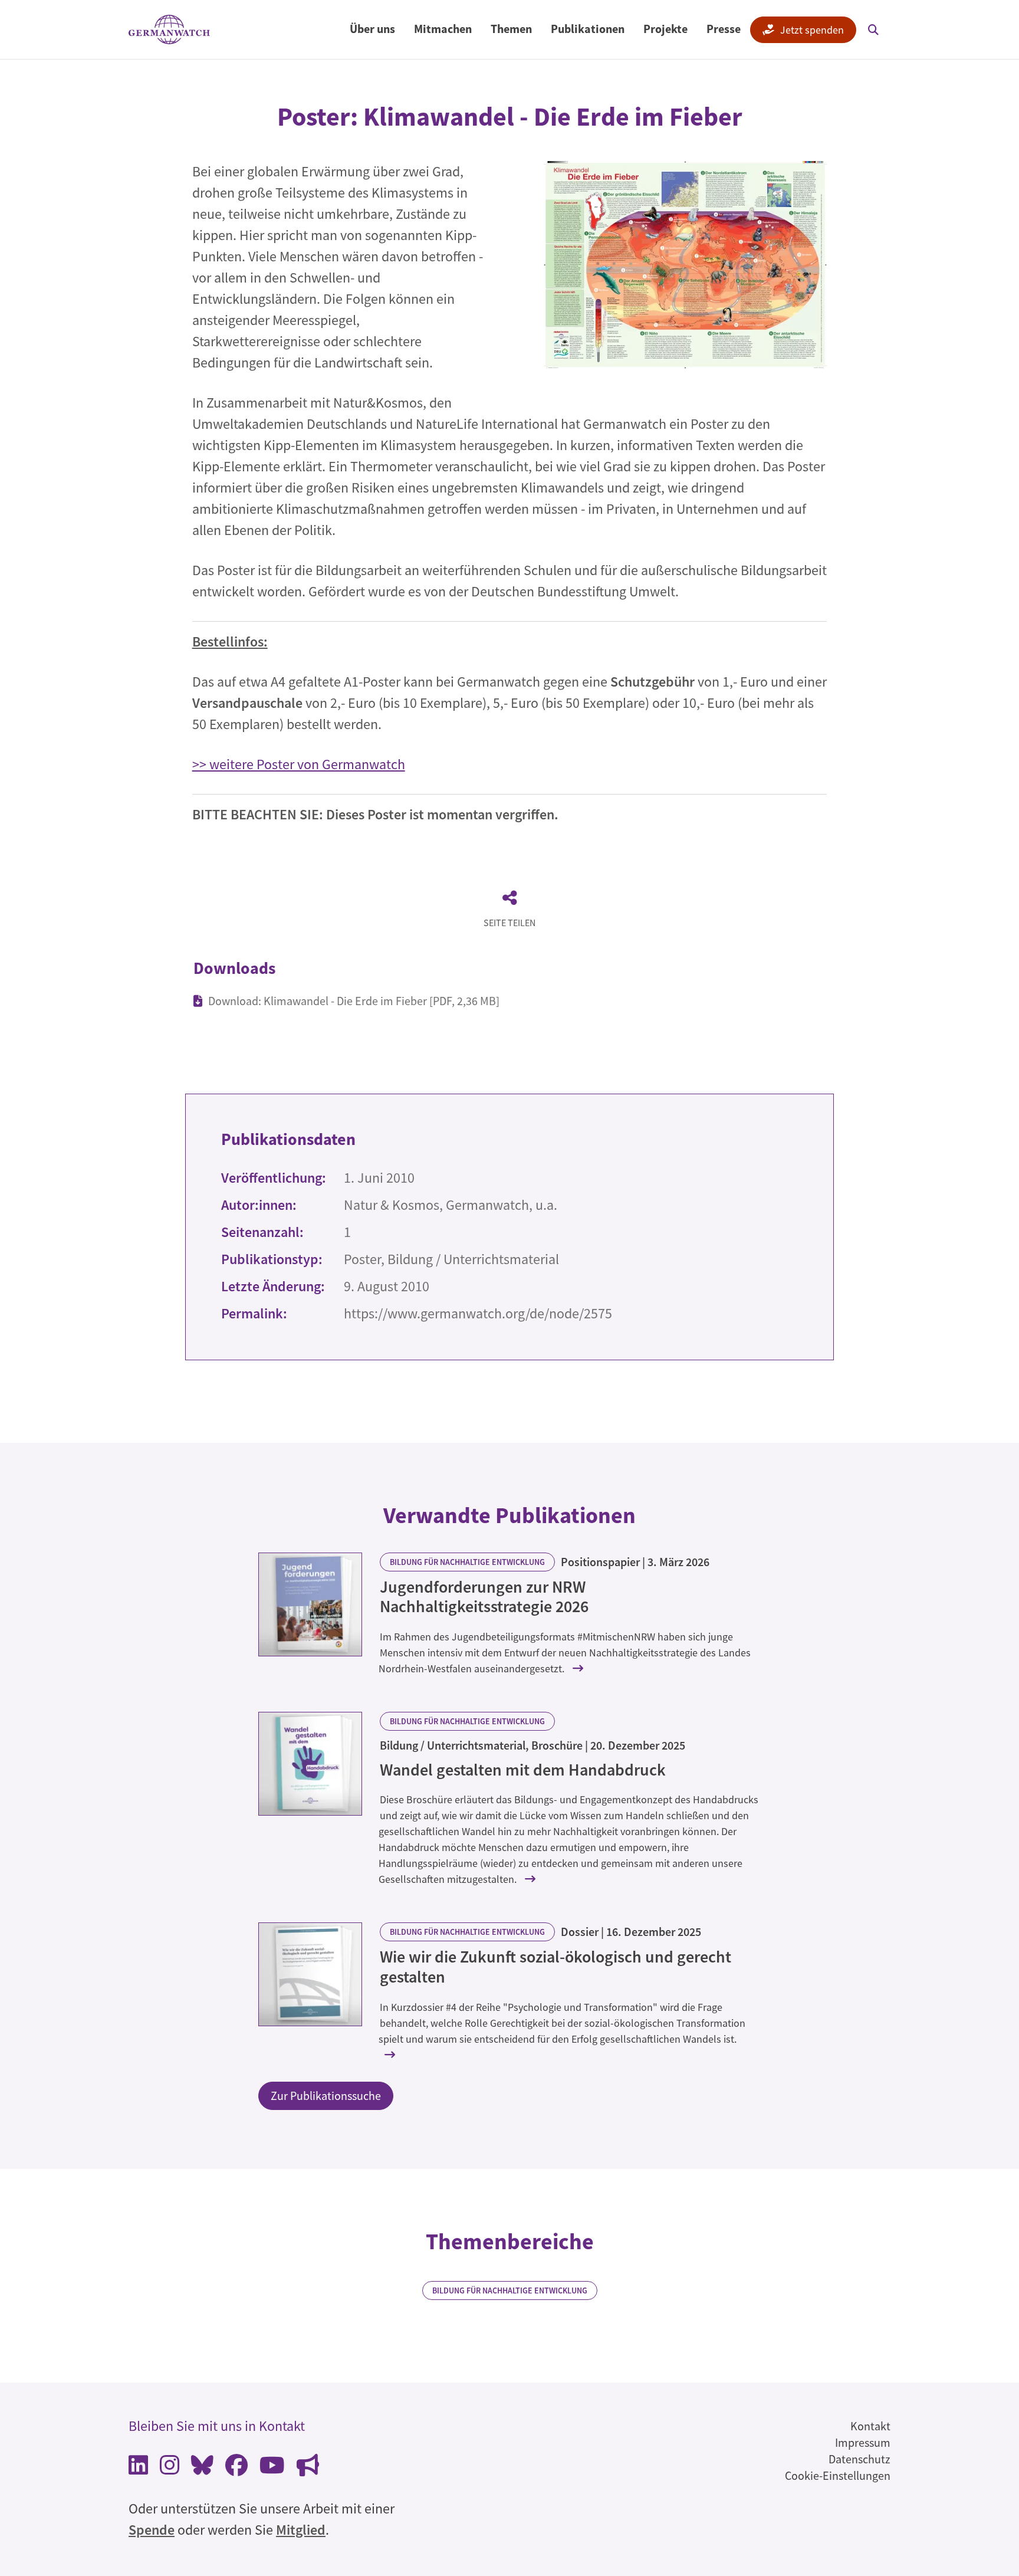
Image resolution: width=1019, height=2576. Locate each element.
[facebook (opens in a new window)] (236, 2468)
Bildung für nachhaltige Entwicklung (467, 1562)
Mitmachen (443, 29)
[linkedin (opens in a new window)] (138, 2468)
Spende (152, 2530)
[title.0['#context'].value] (310, 1604)
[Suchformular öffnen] (873, 29)
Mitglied (301, 2530)
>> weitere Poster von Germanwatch (299, 764)
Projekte (665, 29)
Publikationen (588, 29)
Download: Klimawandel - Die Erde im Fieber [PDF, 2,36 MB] (354, 1001)
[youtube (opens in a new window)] (272, 2468)
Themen (511, 29)
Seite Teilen (509, 923)
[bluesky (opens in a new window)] (202, 2468)
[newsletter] (308, 2468)
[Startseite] (169, 30)
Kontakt (870, 2426)
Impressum (863, 2442)
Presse (724, 29)
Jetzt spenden (812, 30)
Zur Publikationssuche (326, 2096)
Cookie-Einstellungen (838, 2475)
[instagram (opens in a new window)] (170, 2468)
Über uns (372, 29)
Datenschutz (859, 2459)
